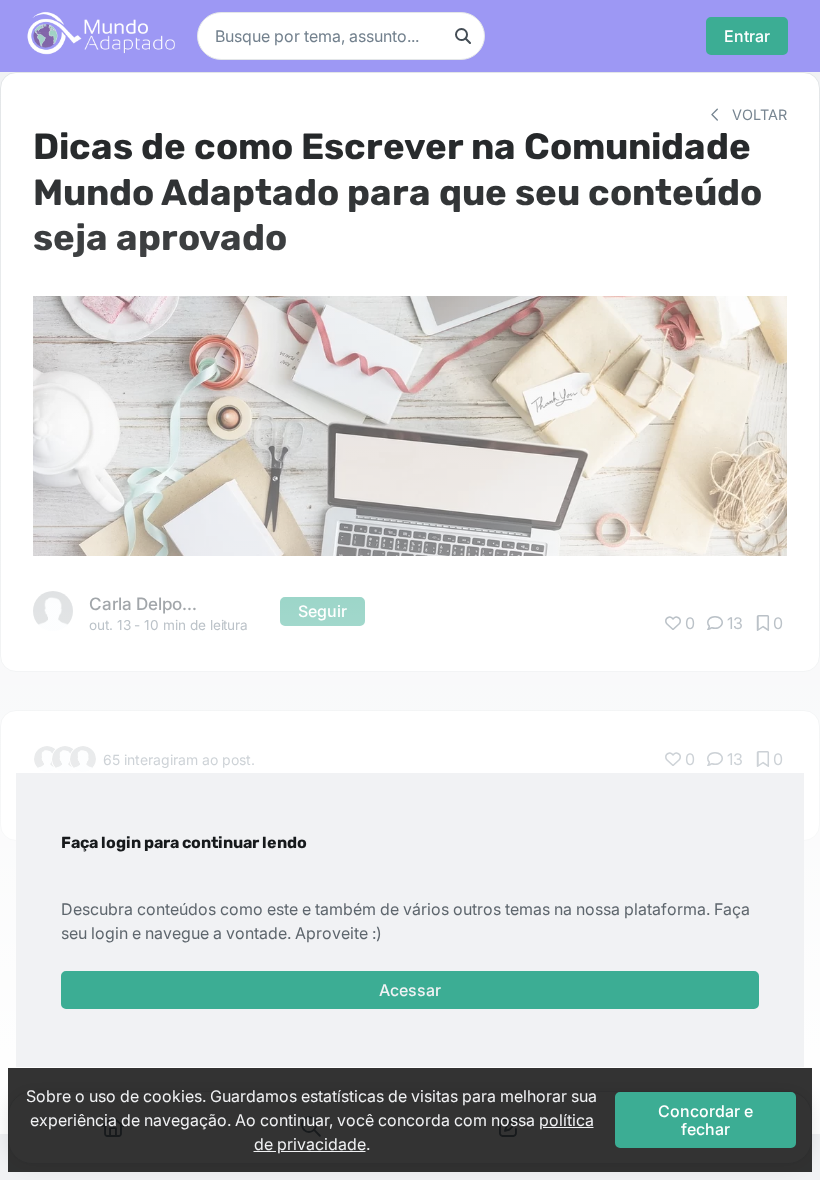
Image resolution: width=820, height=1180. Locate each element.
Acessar (410, 990)
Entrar (747, 36)
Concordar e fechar (705, 1120)
